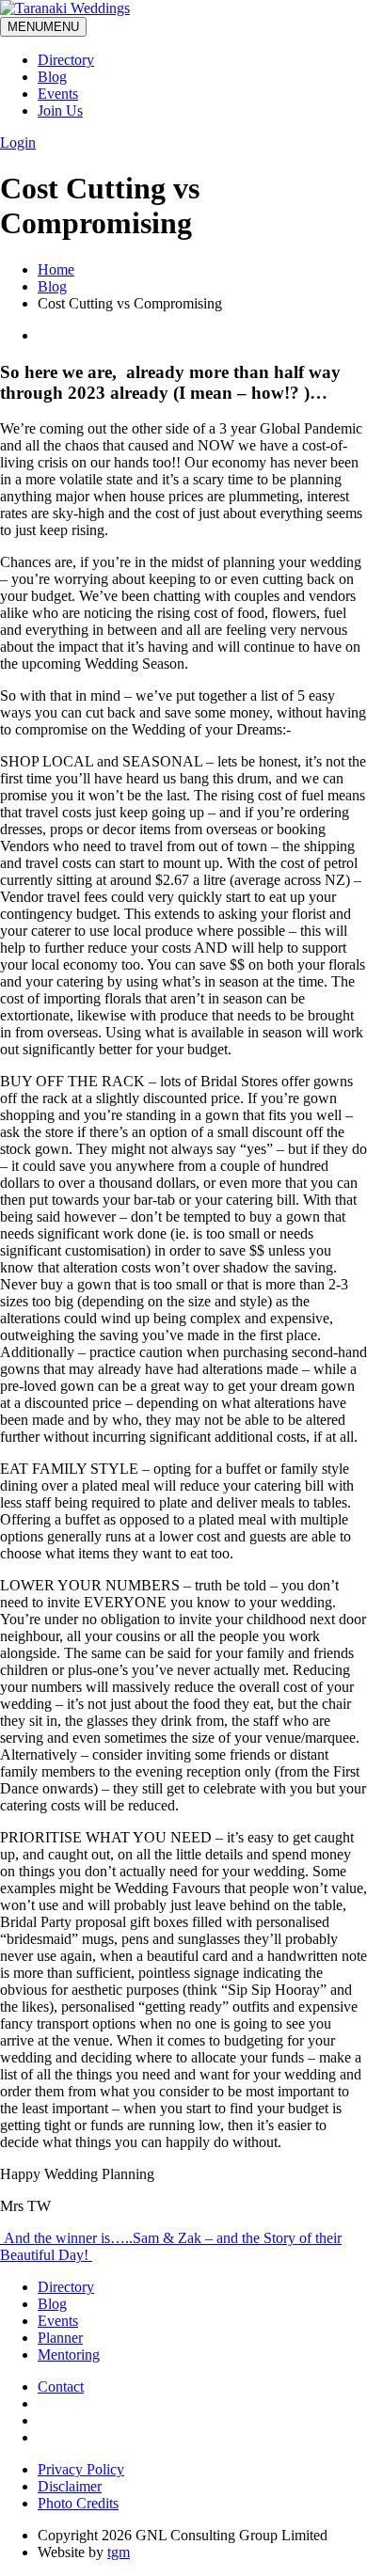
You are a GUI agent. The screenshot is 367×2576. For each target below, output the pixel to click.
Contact (61, 2386)
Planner (60, 2338)
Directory (66, 60)
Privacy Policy (81, 2469)
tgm (119, 2552)
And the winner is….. (66, 2238)
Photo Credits (78, 2503)
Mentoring (69, 2355)
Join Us (60, 111)
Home (56, 269)
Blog (52, 77)
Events (58, 94)
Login (18, 142)
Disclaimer (70, 2486)
